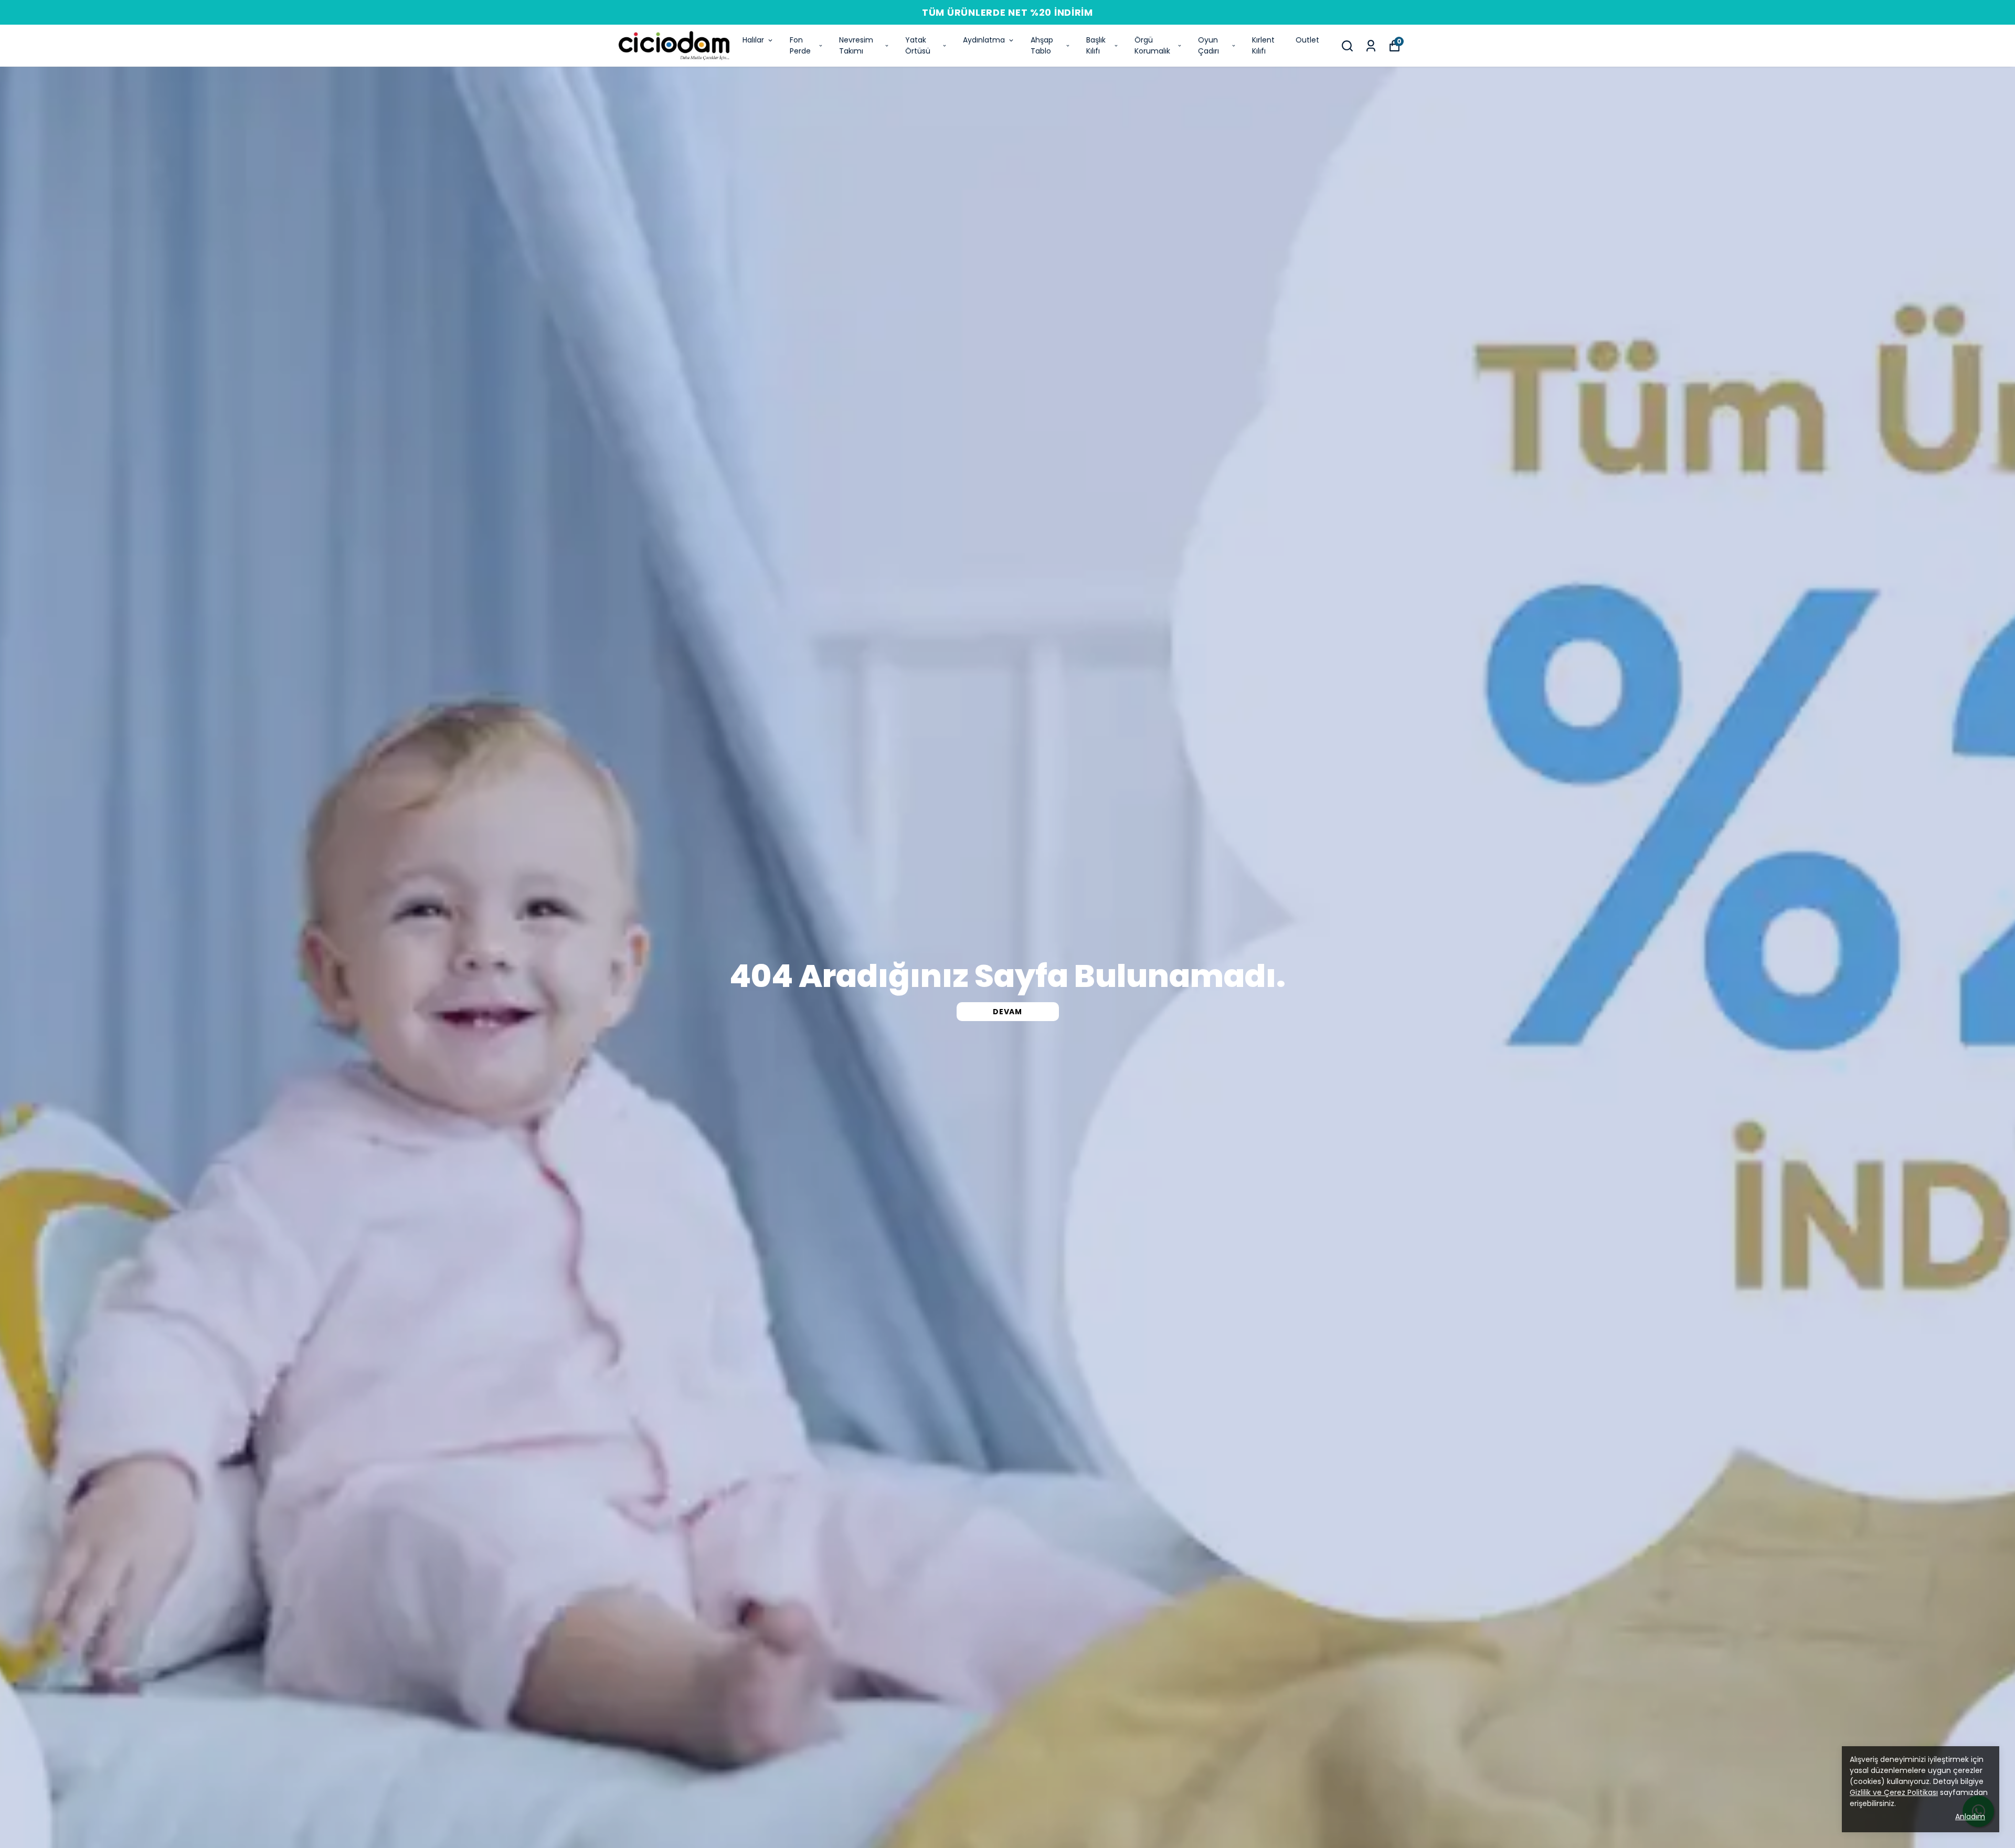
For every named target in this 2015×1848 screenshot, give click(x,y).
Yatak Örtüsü (918, 45)
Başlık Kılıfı (1096, 45)
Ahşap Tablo (1042, 45)
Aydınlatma (984, 40)
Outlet (1307, 40)
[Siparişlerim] (1371, 46)
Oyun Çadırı (1208, 45)
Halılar (753, 40)
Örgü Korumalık (1152, 45)
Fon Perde (800, 45)
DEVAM (1008, 1012)
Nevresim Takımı (856, 45)
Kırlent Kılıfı (1263, 45)
